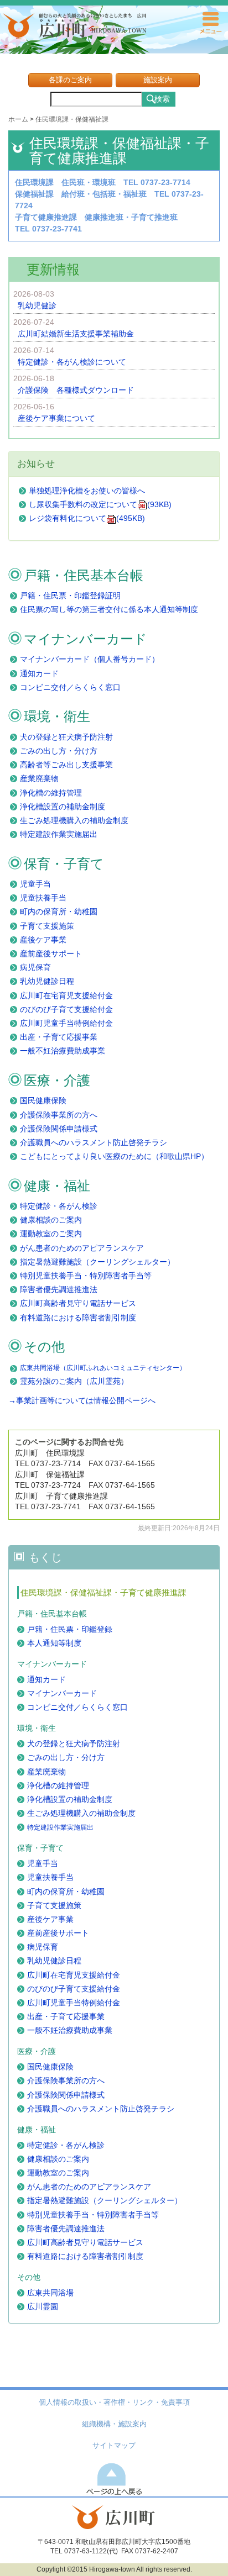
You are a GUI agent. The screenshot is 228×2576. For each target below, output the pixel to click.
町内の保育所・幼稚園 (59, 912)
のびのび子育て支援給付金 (66, 1009)
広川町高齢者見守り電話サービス (78, 1303)
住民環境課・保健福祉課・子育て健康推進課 (103, 1592)
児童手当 (35, 884)
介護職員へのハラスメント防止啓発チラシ (94, 1142)
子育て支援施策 (47, 926)
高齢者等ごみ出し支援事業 (66, 765)
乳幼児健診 (37, 305)
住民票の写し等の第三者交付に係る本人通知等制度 (109, 609)
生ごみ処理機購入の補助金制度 (74, 820)
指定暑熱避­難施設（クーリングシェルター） (97, 1262)
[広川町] (114, 2526)
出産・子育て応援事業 (59, 1037)
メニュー (210, 23)
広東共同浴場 (50, 2293)
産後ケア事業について (56, 418)
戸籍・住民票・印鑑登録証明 (70, 596)
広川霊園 (43, 2306)
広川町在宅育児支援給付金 (66, 995)
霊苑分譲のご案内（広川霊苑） (74, 1381)
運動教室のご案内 (51, 1234)
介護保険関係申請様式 (59, 1129)
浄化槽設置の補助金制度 (63, 807)
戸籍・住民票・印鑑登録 (70, 1629)
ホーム (18, 119)
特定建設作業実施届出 (59, 834)
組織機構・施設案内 (114, 2424)
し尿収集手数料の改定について (100, 504)
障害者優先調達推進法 (59, 1289)
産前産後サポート (51, 954)
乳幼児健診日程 (47, 981)
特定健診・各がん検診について (72, 362)
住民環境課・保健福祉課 (72, 119)
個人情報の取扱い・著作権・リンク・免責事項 (114, 2403)
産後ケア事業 (43, 940)
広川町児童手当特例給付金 (66, 1023)
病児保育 (35, 967)
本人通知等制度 (54, 1643)
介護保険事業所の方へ (59, 1115)
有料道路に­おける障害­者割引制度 (78, 1318)
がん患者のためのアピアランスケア (82, 1248)
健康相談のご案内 (51, 1220)
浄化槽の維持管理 (51, 793)
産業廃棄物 (39, 778)
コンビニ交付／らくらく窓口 (70, 687)
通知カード (39, 673)
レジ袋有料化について (87, 518)
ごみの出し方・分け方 (59, 751)
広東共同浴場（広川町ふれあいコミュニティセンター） (103, 1368)
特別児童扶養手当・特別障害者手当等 (86, 1276)
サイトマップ (114, 2446)
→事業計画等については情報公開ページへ (82, 1400)
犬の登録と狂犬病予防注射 (66, 737)
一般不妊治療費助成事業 (63, 1051)
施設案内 (158, 80)
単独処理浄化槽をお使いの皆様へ (87, 491)
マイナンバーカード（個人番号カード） (90, 659)
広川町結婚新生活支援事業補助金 (76, 334)
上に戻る (114, 2478)
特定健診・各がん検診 (59, 1206)
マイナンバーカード (62, 1693)
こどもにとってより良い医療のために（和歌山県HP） (114, 1156)
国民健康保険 (43, 1100)
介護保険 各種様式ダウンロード (76, 390)
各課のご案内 (70, 80)
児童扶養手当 (43, 898)
